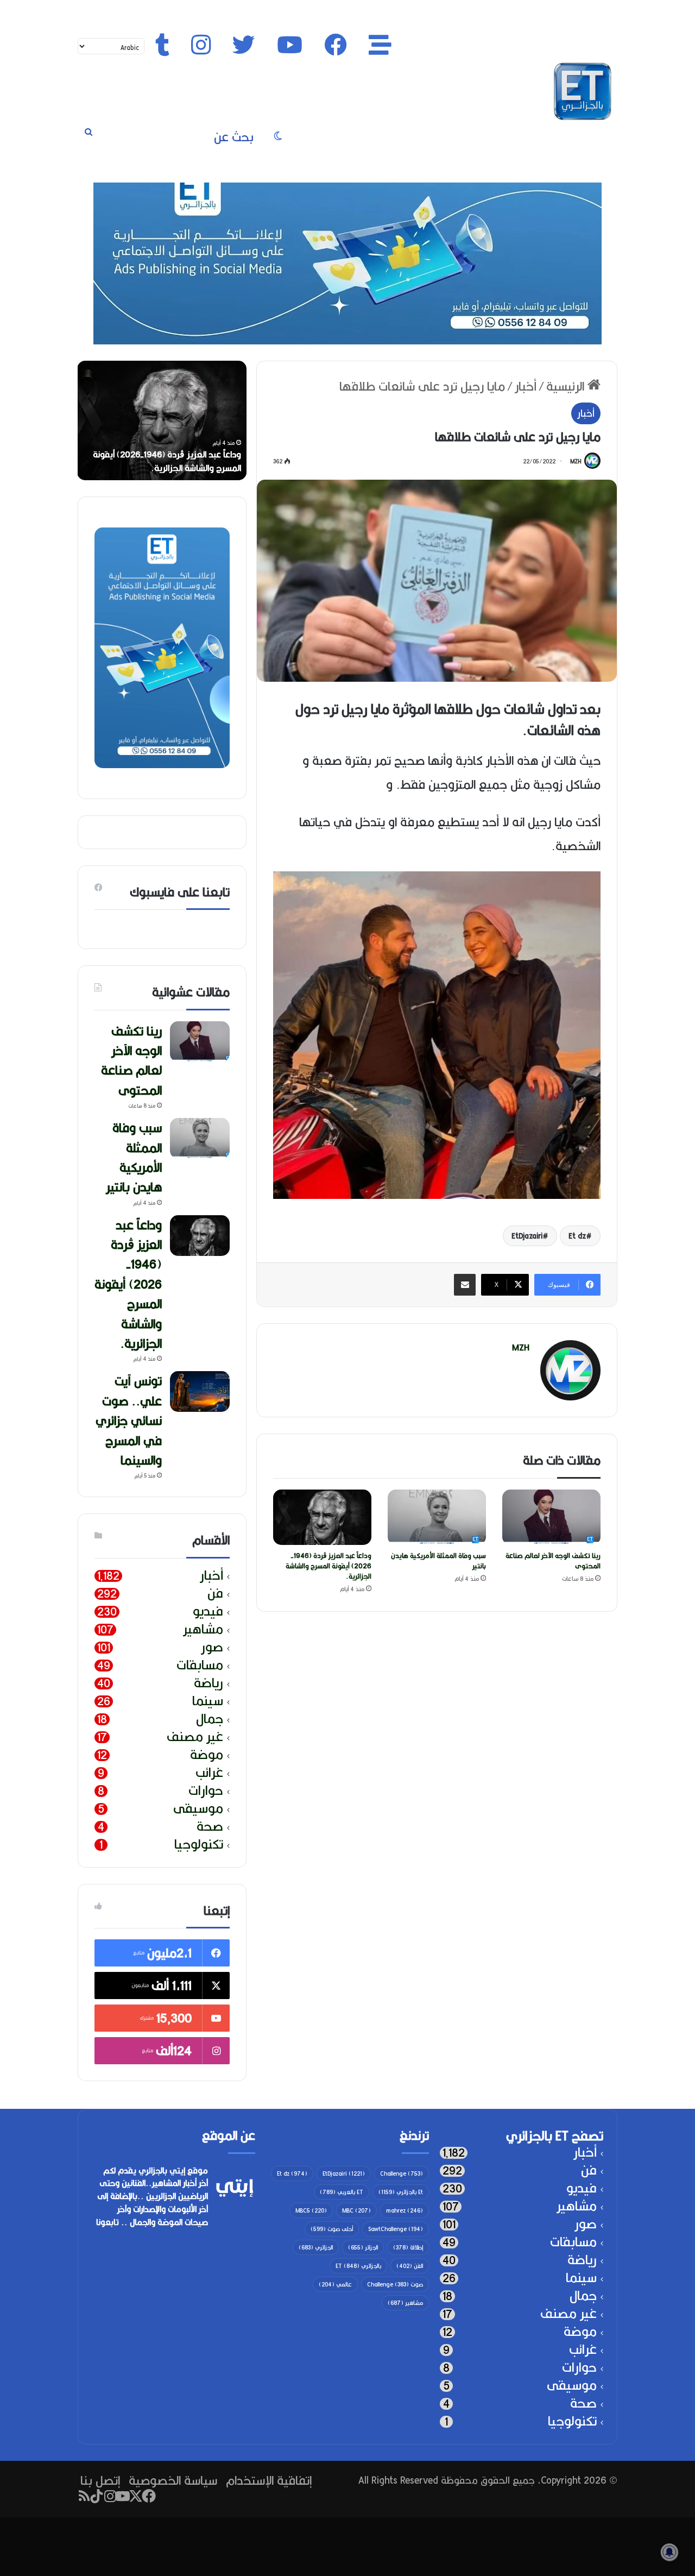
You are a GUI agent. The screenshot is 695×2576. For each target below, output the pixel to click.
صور (212, 1647)
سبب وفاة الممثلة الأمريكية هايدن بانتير (438, 1561)
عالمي (335, 2284)
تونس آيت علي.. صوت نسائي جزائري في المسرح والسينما (129, 1420)
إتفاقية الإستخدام (269, 2480)
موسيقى (198, 1809)
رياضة (208, 1683)
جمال (210, 1719)
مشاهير (203, 1629)
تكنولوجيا (199, 1845)
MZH (576, 461)
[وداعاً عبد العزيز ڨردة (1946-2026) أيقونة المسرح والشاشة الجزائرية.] (322, 1517)
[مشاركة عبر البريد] (465, 1285)
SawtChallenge (396, 2229)
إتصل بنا (100, 2480)
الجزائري (316, 2247)
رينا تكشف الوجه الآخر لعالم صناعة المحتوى (553, 1561)
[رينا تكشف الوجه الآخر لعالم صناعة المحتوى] (551, 1517)
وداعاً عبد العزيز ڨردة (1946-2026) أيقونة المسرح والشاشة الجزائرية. (328, 1566)
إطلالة (408, 2247)
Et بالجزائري (401, 2192)
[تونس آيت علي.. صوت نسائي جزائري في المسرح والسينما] (200, 1391)
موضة (207, 1755)
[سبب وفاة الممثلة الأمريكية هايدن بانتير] (437, 1517)
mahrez (405, 2210)
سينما (208, 1701)
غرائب (209, 1773)
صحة (210, 1827)
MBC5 (311, 2210)
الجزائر (363, 2247)
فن (215, 1594)
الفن (410, 2266)
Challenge (402, 2173)
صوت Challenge (395, 2284)
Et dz (577, 1236)
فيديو (208, 1611)
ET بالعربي (342, 2192)
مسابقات (200, 1665)
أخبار (526, 386)
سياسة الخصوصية (173, 2480)
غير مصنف (195, 1737)
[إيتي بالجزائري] (583, 91)
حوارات (206, 1791)
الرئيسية (567, 386)
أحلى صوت (332, 2229)
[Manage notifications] (669, 2552)
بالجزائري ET (358, 2266)
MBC (356, 2210)
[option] (162, 420)
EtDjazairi (527, 1236)
